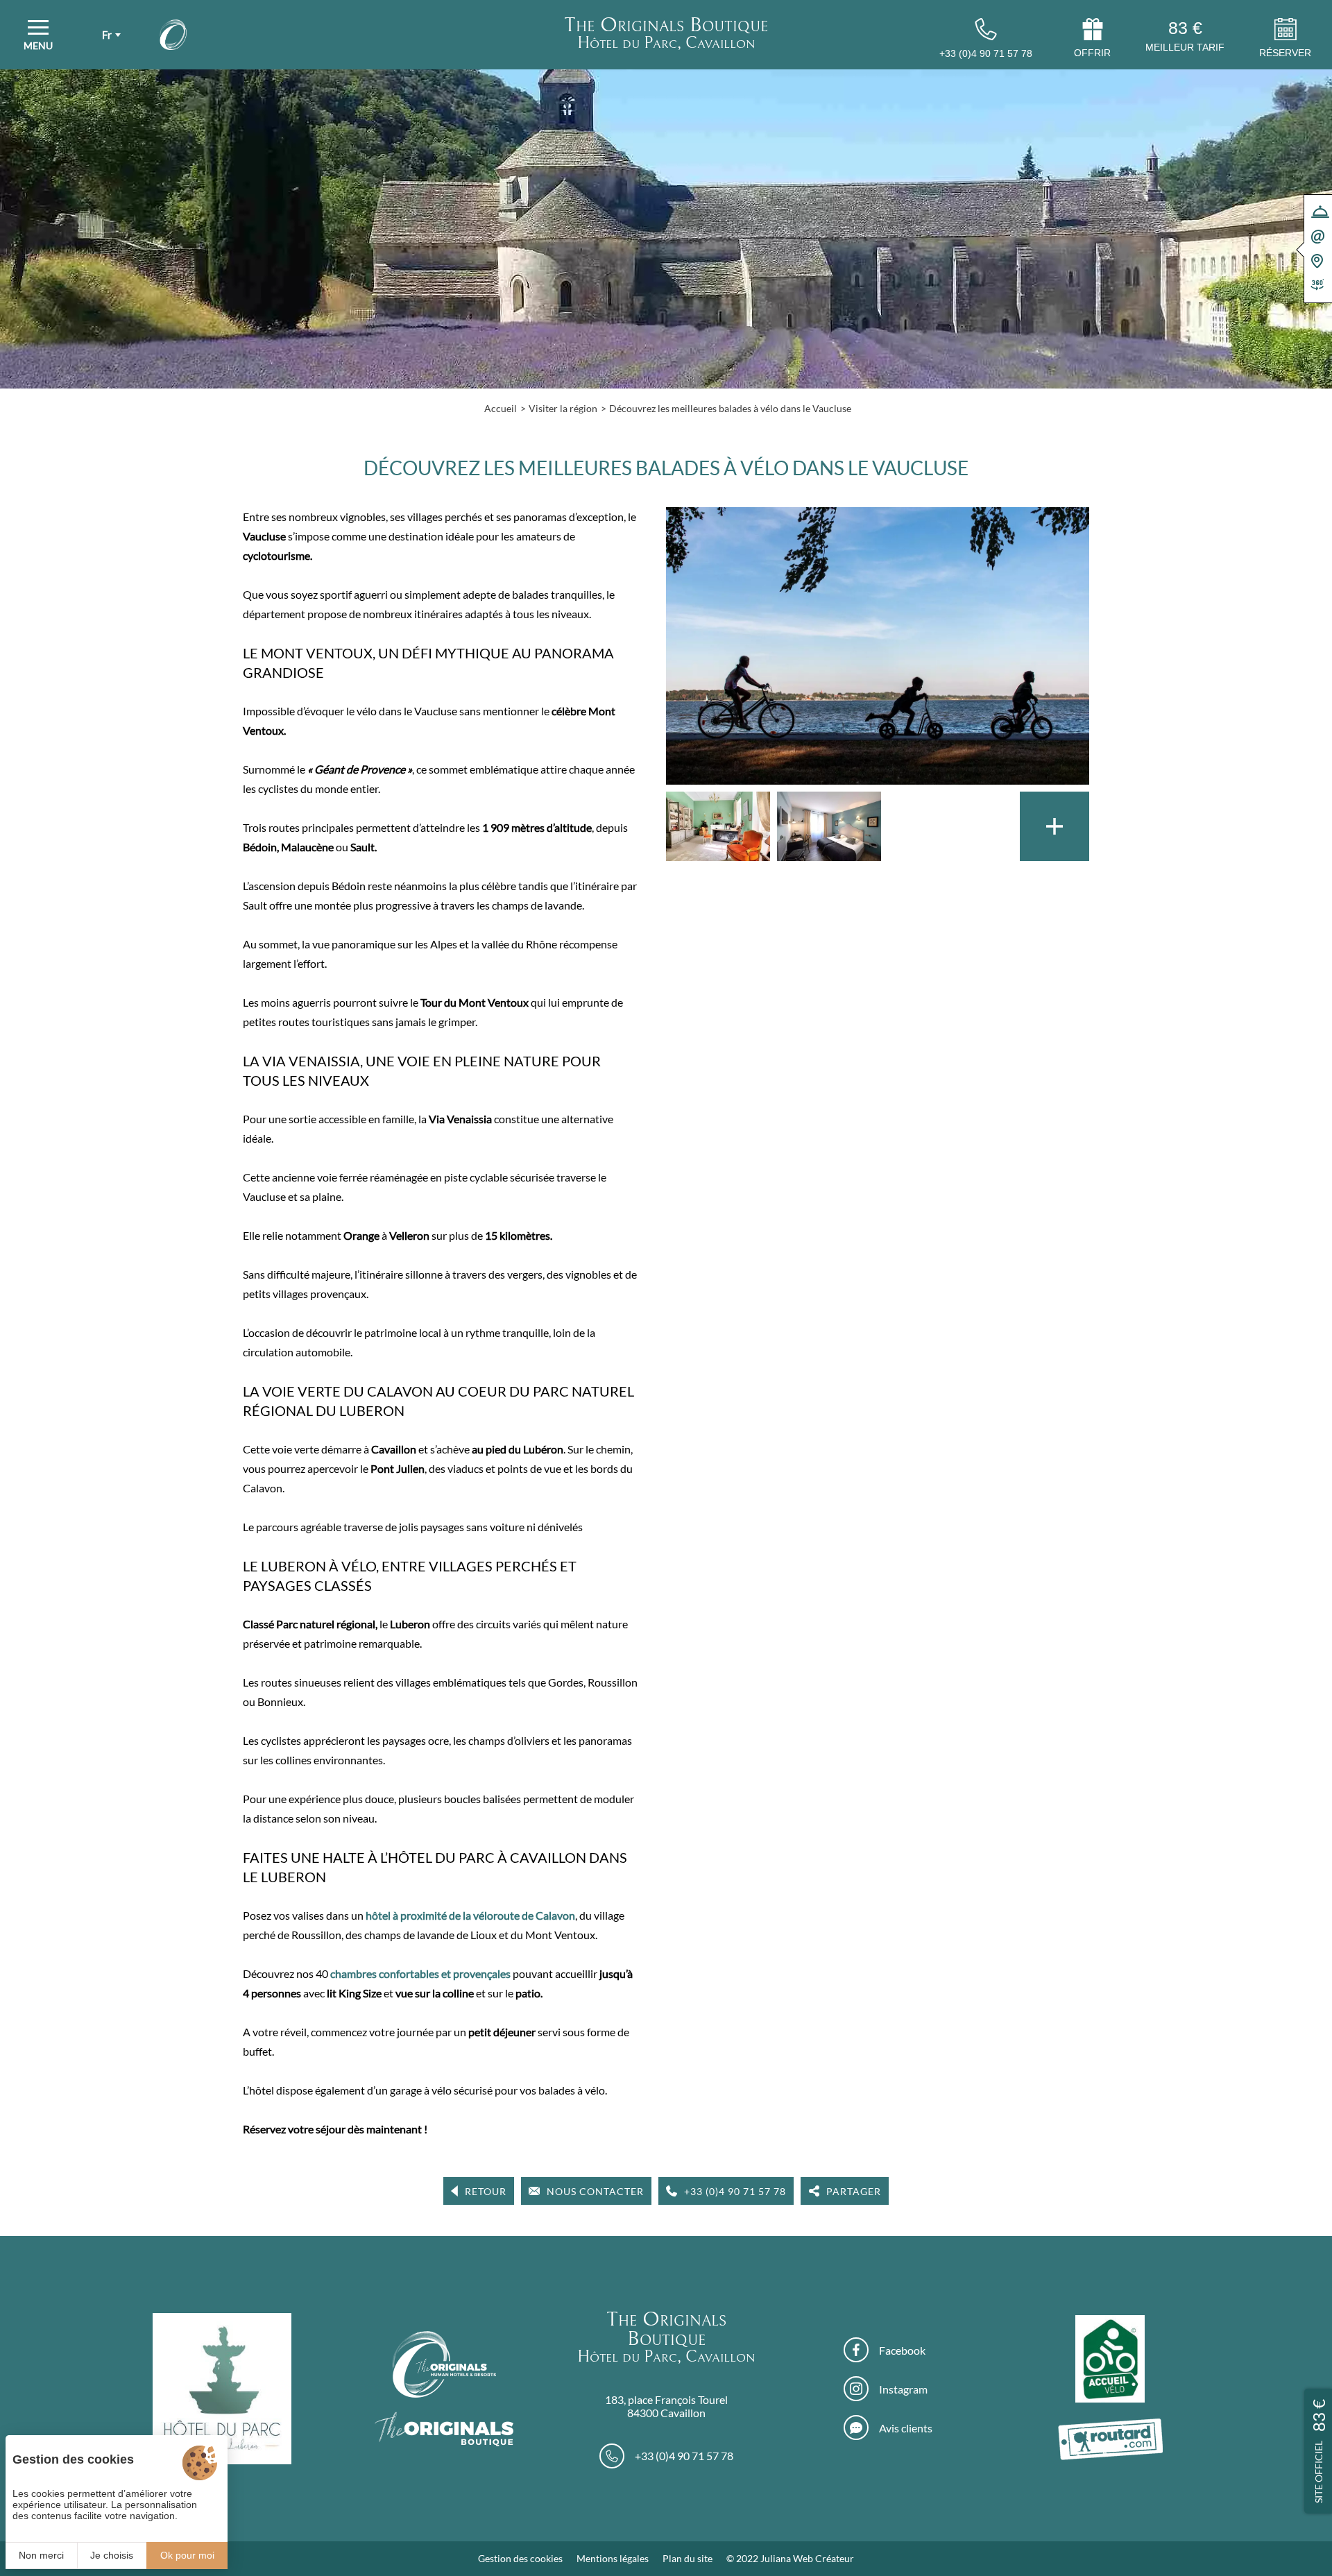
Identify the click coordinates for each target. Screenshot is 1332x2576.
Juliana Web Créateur (807, 2558)
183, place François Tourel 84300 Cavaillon (666, 2406)
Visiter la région (563, 408)
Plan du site (688, 2558)
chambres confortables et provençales (420, 1973)
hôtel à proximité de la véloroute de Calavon (470, 1915)
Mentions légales (613, 2558)
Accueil (501, 408)
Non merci (41, 2555)
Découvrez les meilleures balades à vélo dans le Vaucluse (730, 408)
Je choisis (112, 2555)
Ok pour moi (187, 2555)
